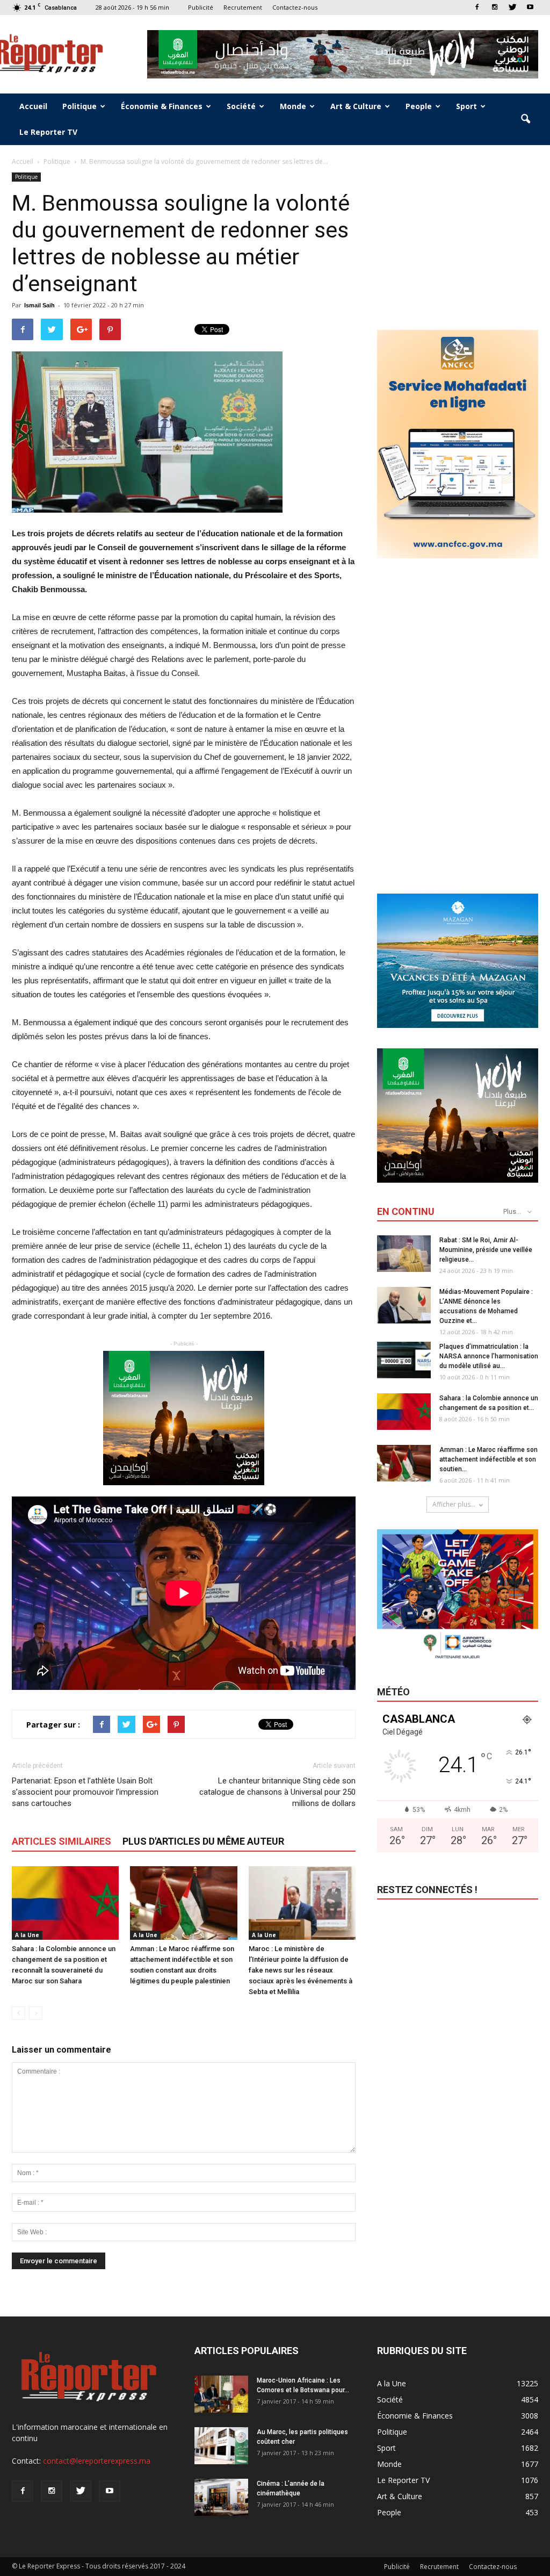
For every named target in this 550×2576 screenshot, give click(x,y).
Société (241, 106)
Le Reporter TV (48, 132)
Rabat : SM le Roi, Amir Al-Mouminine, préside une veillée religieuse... (486, 1250)
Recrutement (243, 7)
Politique (79, 106)
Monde (293, 106)
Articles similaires (61, 1841)
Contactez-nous (295, 7)
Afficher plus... (454, 1504)
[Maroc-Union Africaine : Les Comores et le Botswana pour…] (221, 2394)
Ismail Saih (39, 305)
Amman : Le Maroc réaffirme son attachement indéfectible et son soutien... (489, 1459)
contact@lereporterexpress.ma (97, 2461)
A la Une (27, 1935)
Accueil (33, 106)
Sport (466, 106)
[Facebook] (477, 7)
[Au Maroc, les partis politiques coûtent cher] (221, 2446)
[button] (525, 119)
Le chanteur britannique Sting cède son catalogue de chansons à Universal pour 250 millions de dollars (277, 1792)
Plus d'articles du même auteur (203, 1841)
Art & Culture (356, 106)
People (419, 106)
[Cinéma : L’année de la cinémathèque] (221, 2497)
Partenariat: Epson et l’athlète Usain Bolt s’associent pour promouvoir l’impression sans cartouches (85, 1792)
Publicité (201, 7)
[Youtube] (530, 7)
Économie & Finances (162, 106)
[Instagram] (495, 7)
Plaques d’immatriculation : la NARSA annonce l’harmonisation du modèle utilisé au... (489, 1356)
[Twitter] (512, 7)
